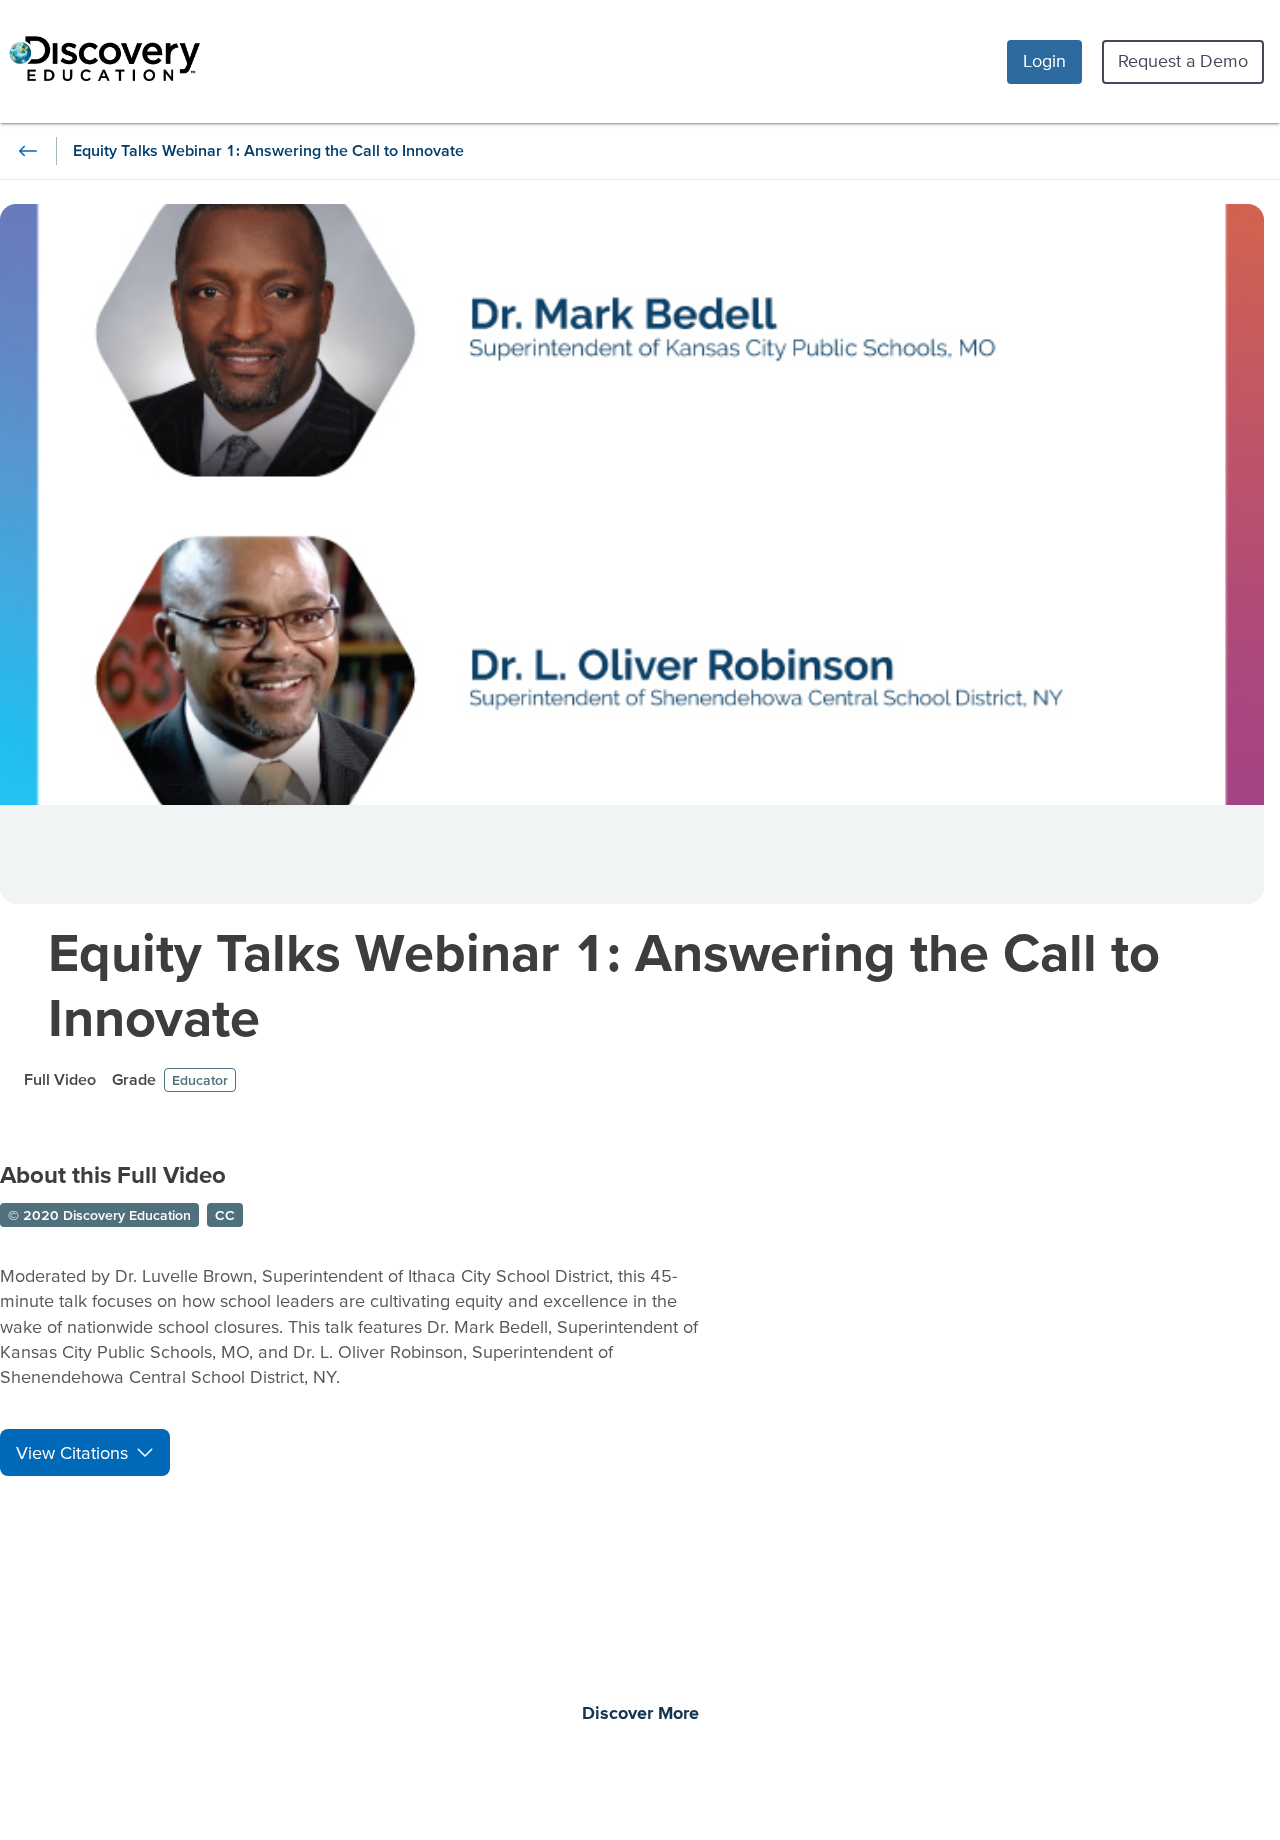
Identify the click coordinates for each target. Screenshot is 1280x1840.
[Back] (28, 151)
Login (1044, 60)
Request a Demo (1183, 60)
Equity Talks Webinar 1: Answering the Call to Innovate (604, 984)
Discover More (640, 1714)
